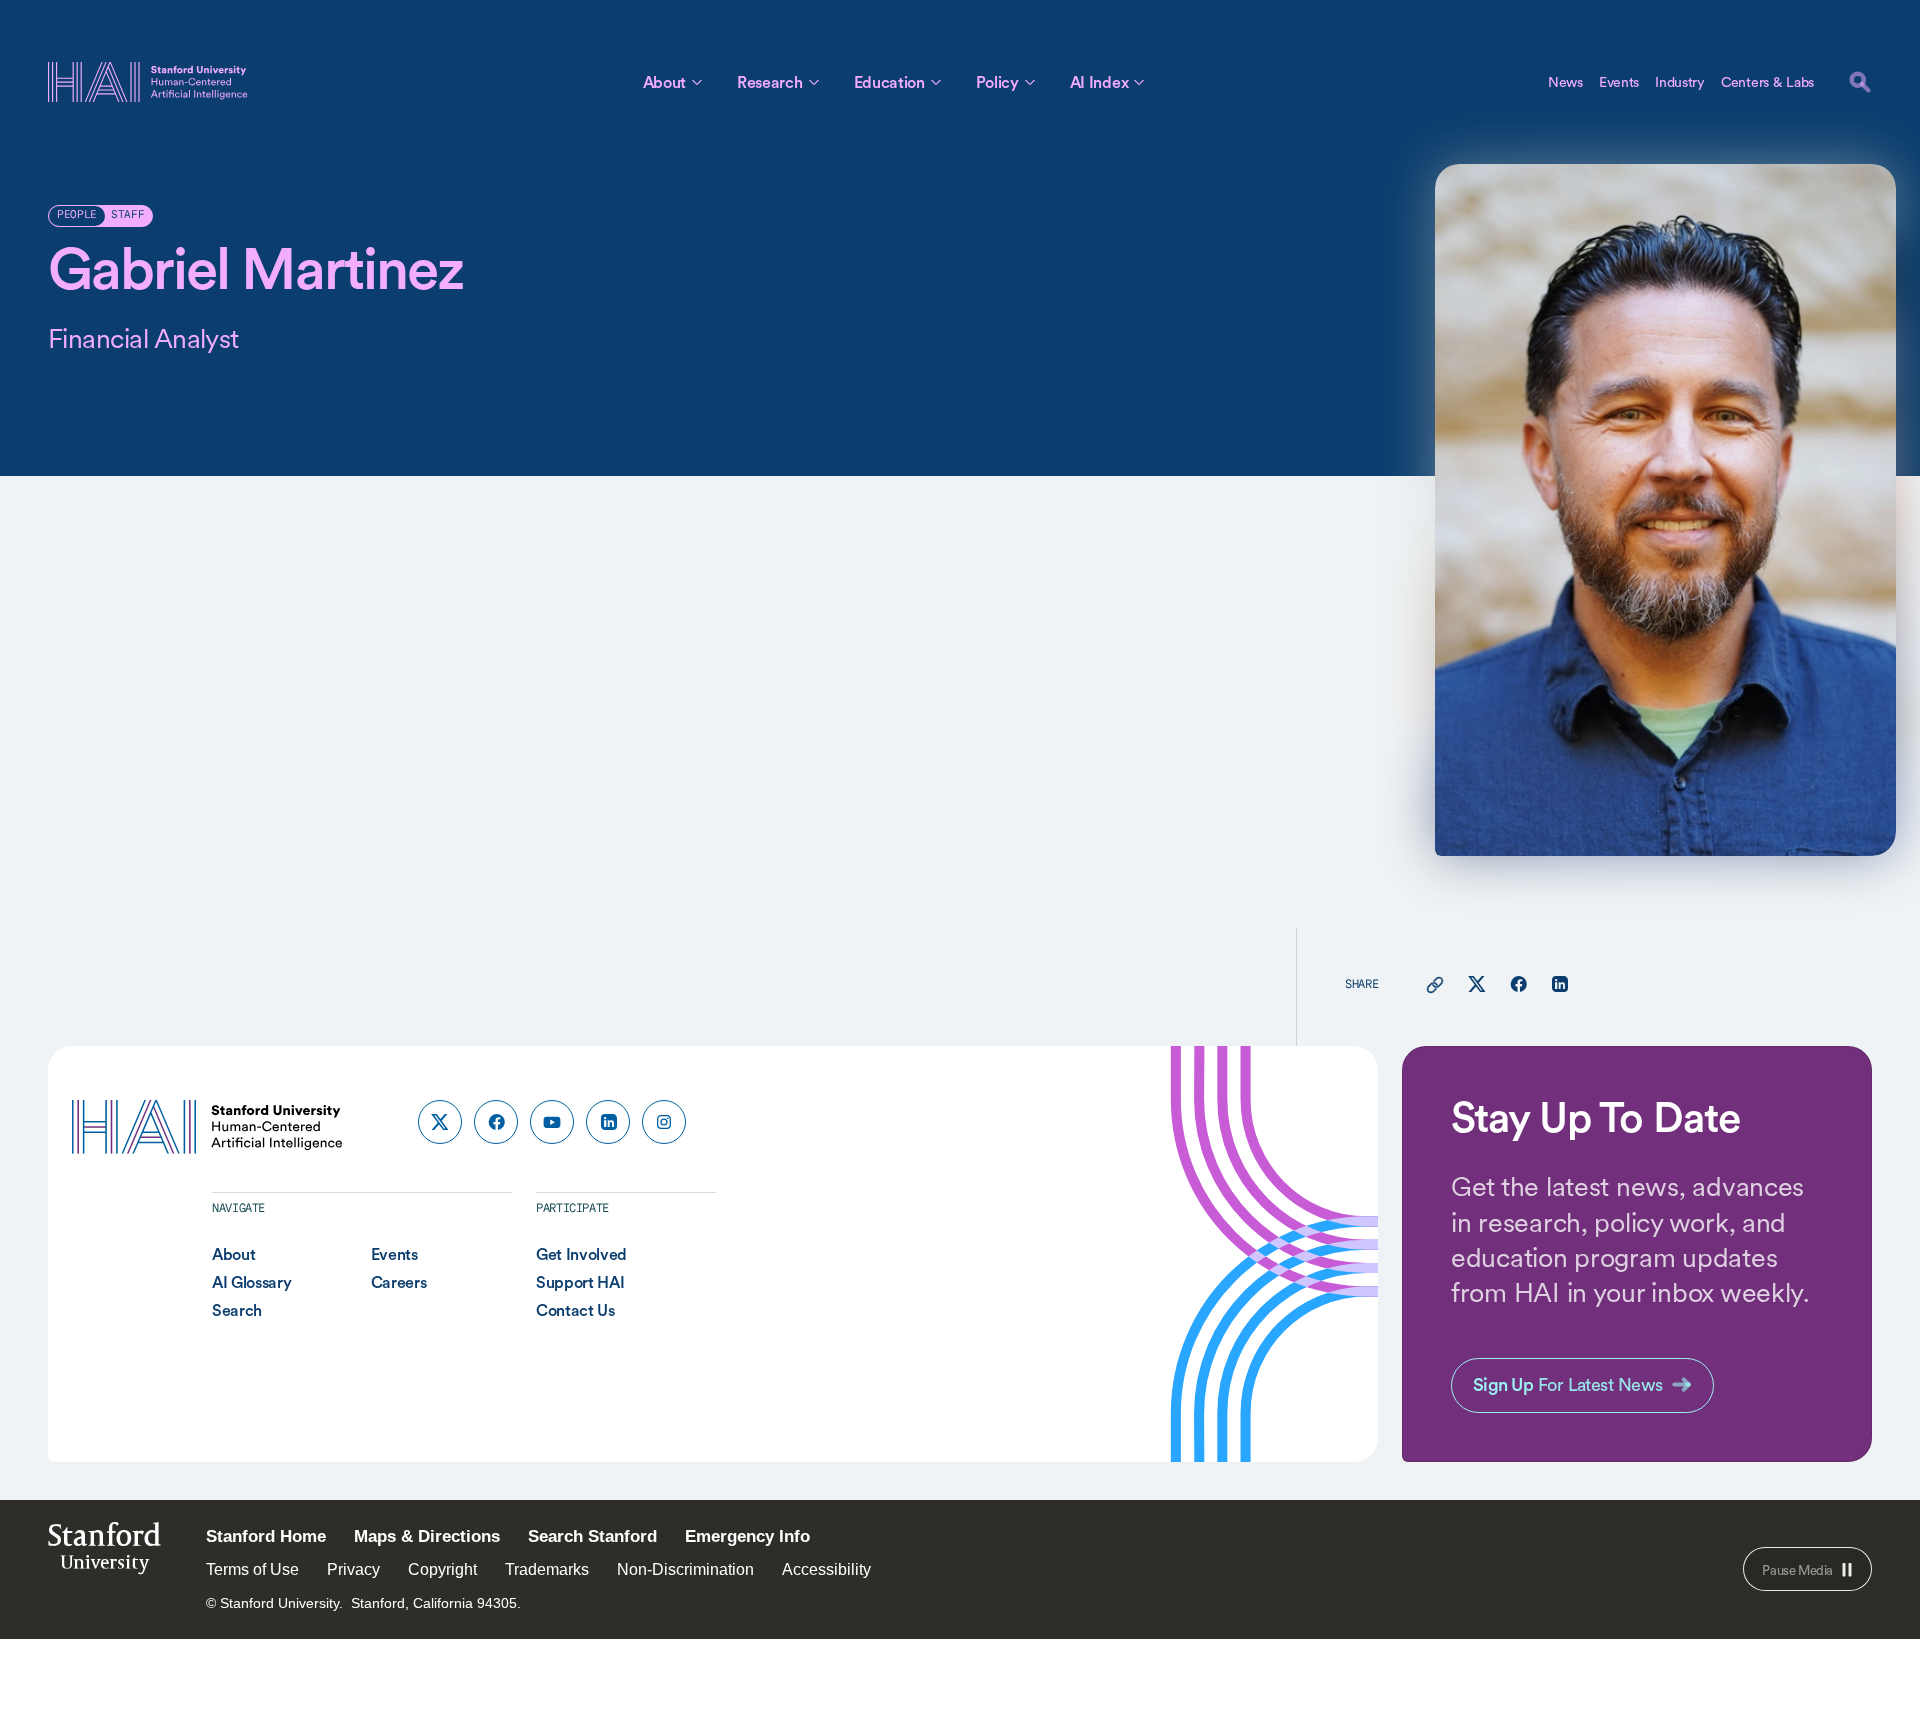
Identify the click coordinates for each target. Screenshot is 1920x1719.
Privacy (353, 1569)
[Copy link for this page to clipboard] (1435, 985)
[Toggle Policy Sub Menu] (1030, 82)
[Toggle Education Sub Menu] (936, 82)
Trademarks (547, 1569)
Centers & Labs (1767, 82)
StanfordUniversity (104, 1553)
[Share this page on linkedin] (1559, 985)
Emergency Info (747, 1536)
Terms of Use (252, 1569)
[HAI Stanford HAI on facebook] (496, 1122)
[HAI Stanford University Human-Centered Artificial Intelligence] (148, 82)
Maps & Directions (427, 1536)
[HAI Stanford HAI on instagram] (664, 1122)
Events (1619, 82)
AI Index (1099, 82)
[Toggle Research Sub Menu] (814, 82)
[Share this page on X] (1477, 985)
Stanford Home (266, 1536)
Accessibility (826, 1569)
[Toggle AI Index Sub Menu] (1139, 82)
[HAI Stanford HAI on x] (440, 1122)
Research (769, 82)
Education (889, 82)
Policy (997, 82)
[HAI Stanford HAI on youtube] (552, 1122)
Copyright (442, 1569)
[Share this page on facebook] (1518, 985)
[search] (1860, 82)
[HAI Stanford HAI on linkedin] (608, 1122)
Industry (1680, 82)
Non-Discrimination (685, 1569)
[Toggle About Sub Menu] (697, 82)
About (664, 82)
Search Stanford (592, 1536)
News (1565, 82)
